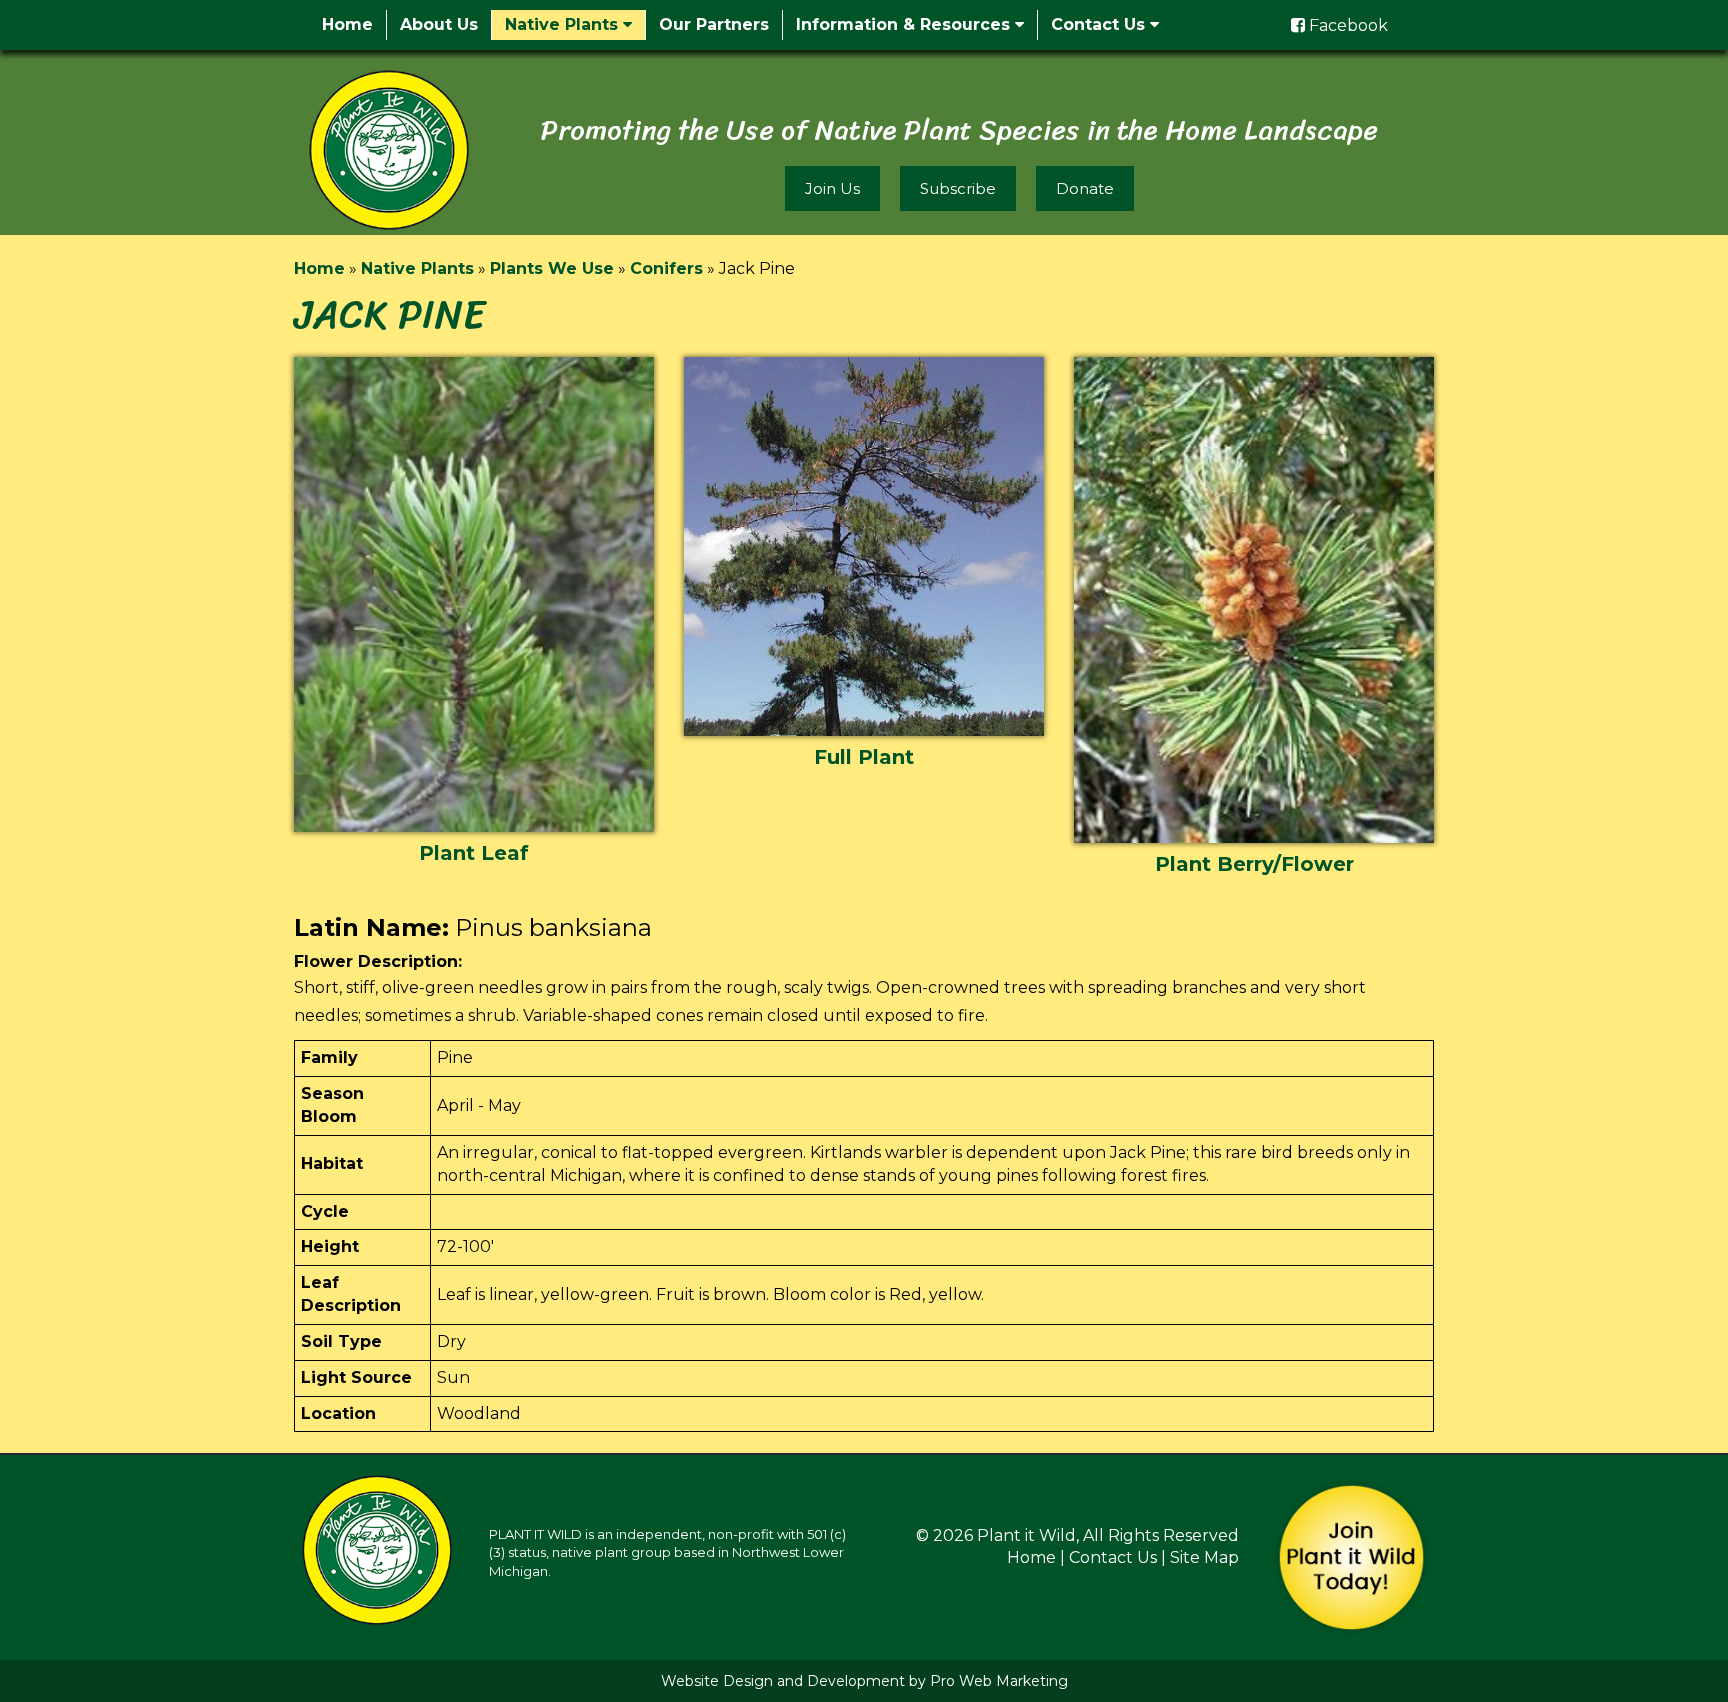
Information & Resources (905, 24)
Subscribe (958, 188)
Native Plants (564, 24)
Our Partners (714, 24)
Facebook (1346, 25)
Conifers (666, 268)
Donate (1085, 188)
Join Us (832, 188)
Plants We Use (552, 268)
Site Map (1204, 1557)
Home (347, 24)
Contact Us (1100, 24)
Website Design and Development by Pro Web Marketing (864, 1681)
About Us (439, 24)
